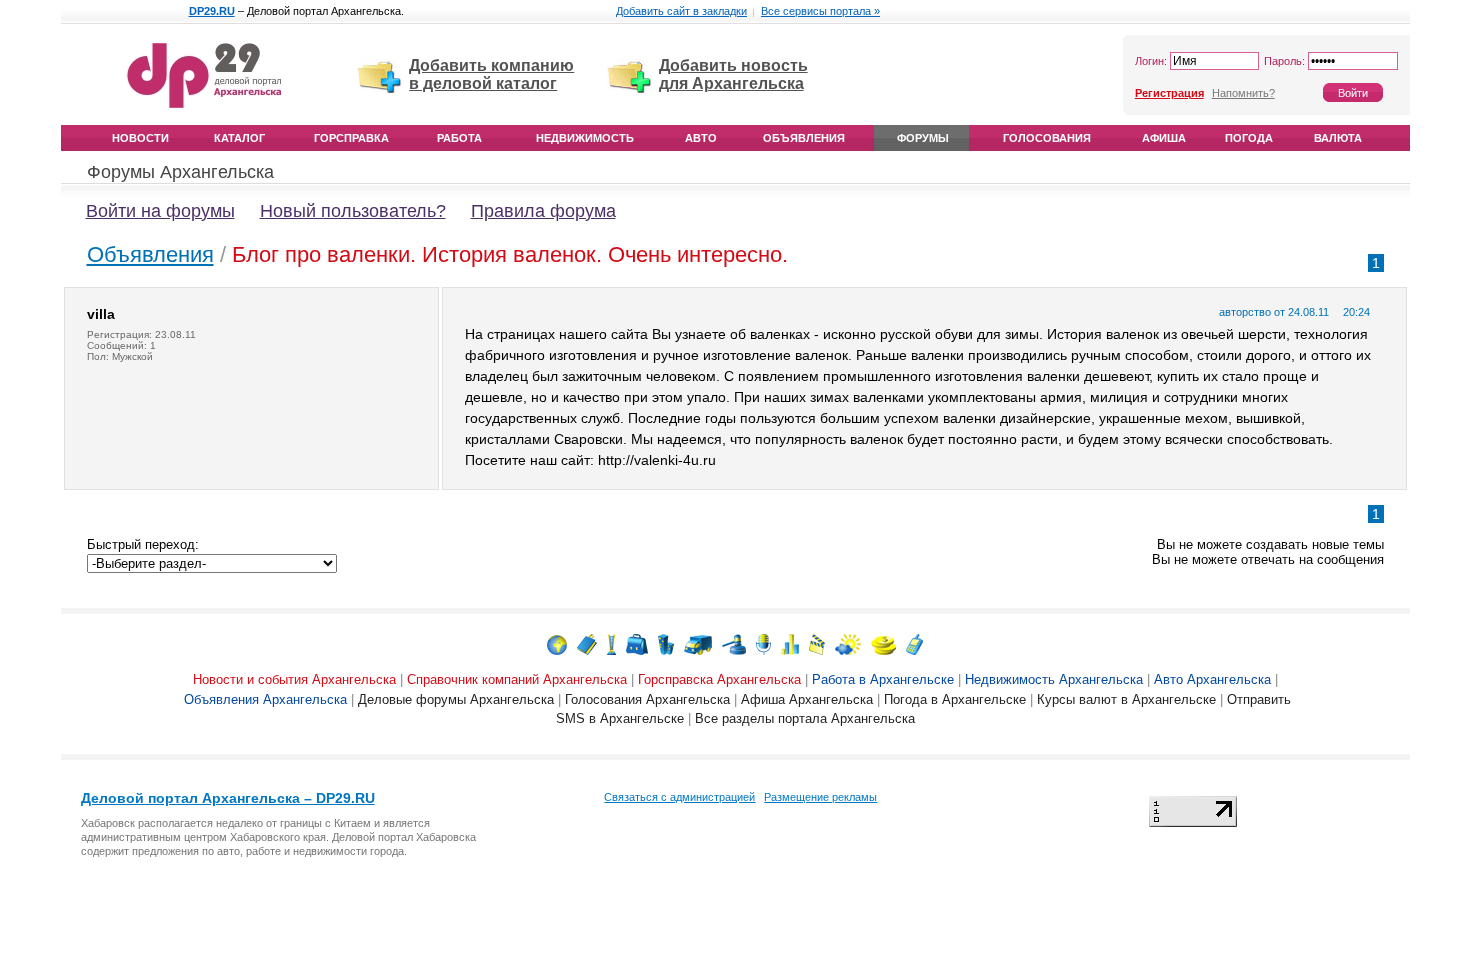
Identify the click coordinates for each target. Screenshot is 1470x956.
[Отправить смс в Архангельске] (914, 643)
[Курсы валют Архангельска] (883, 643)
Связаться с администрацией (679, 797)
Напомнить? (1243, 93)
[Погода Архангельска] (848, 643)
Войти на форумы (160, 211)
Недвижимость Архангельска (1054, 679)
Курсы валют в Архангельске (1126, 699)
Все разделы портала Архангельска (805, 718)
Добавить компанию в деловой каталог (491, 74)
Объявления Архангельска (265, 699)
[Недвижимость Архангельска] (666, 643)
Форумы (923, 138)
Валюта (1338, 138)
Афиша (1164, 138)
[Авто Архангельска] (698, 643)
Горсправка (351, 138)
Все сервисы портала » (820, 11)
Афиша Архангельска (807, 699)
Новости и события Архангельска (294, 679)
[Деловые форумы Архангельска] (763, 643)
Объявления (804, 138)
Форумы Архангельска (180, 172)
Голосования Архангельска (647, 699)
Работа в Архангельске (883, 679)
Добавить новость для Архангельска (733, 74)
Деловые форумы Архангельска (456, 699)
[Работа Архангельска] (637, 643)
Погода (1249, 138)
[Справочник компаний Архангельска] (587, 643)
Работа (459, 138)
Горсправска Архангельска (719, 679)
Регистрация (1169, 93)
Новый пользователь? (353, 211)
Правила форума (543, 211)
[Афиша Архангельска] (817, 643)
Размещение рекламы (820, 797)
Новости (140, 138)
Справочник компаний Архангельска (517, 679)
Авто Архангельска (1212, 679)
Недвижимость (585, 138)
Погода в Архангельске (955, 699)
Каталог (239, 138)
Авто (701, 138)
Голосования (1047, 138)
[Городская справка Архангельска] (611, 643)
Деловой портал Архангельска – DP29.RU (228, 798)
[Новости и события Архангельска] (557, 643)
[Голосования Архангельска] (790, 643)
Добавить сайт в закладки (681, 11)
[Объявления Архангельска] (734, 643)
